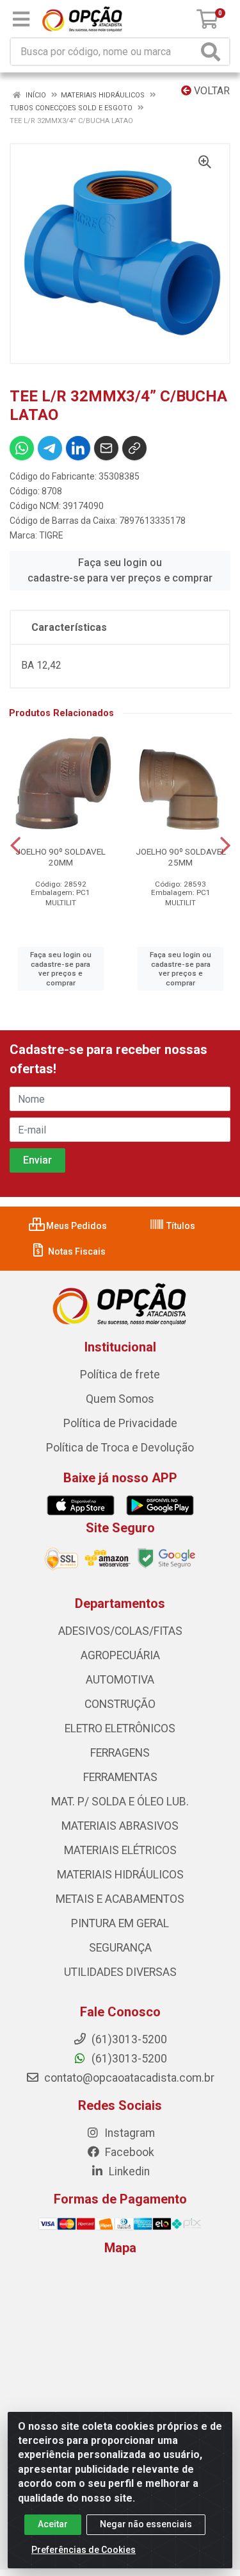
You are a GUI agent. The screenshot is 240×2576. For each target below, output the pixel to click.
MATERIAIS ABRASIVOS (120, 1826)
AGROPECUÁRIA (120, 1655)
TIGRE (51, 535)
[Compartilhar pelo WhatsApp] (22, 448)
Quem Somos (120, 1399)
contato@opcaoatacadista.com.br (128, 2078)
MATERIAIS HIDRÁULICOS (120, 1875)
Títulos (180, 1226)
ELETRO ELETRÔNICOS (120, 1728)
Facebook (128, 2152)
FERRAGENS (120, 1753)
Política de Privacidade (120, 1423)
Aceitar (53, 2524)
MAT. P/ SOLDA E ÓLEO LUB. (120, 1802)
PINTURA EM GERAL (120, 1923)
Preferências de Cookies (84, 2550)
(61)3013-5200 (128, 2059)
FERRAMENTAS (120, 1777)
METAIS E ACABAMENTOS (120, 1899)
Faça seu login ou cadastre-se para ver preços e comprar (120, 570)
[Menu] (21, 19)
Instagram (128, 2133)
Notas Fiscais (76, 1251)
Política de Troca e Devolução (120, 1448)
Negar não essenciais (146, 2524)
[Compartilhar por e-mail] (106, 448)
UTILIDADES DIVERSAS (120, 1972)
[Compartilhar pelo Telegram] (50, 448)
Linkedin (128, 2171)
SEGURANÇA (120, 1948)
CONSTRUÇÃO (120, 1704)
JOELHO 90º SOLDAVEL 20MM (60, 857)
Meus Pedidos (76, 1226)
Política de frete (120, 1375)
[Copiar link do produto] (134, 448)
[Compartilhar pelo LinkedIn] (78, 448)
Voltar (211, 91)
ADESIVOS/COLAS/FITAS (120, 1631)
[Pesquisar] (213, 52)
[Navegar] (15, 846)
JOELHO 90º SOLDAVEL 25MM (181, 857)
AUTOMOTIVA (120, 1680)
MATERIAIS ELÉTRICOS (120, 1850)
